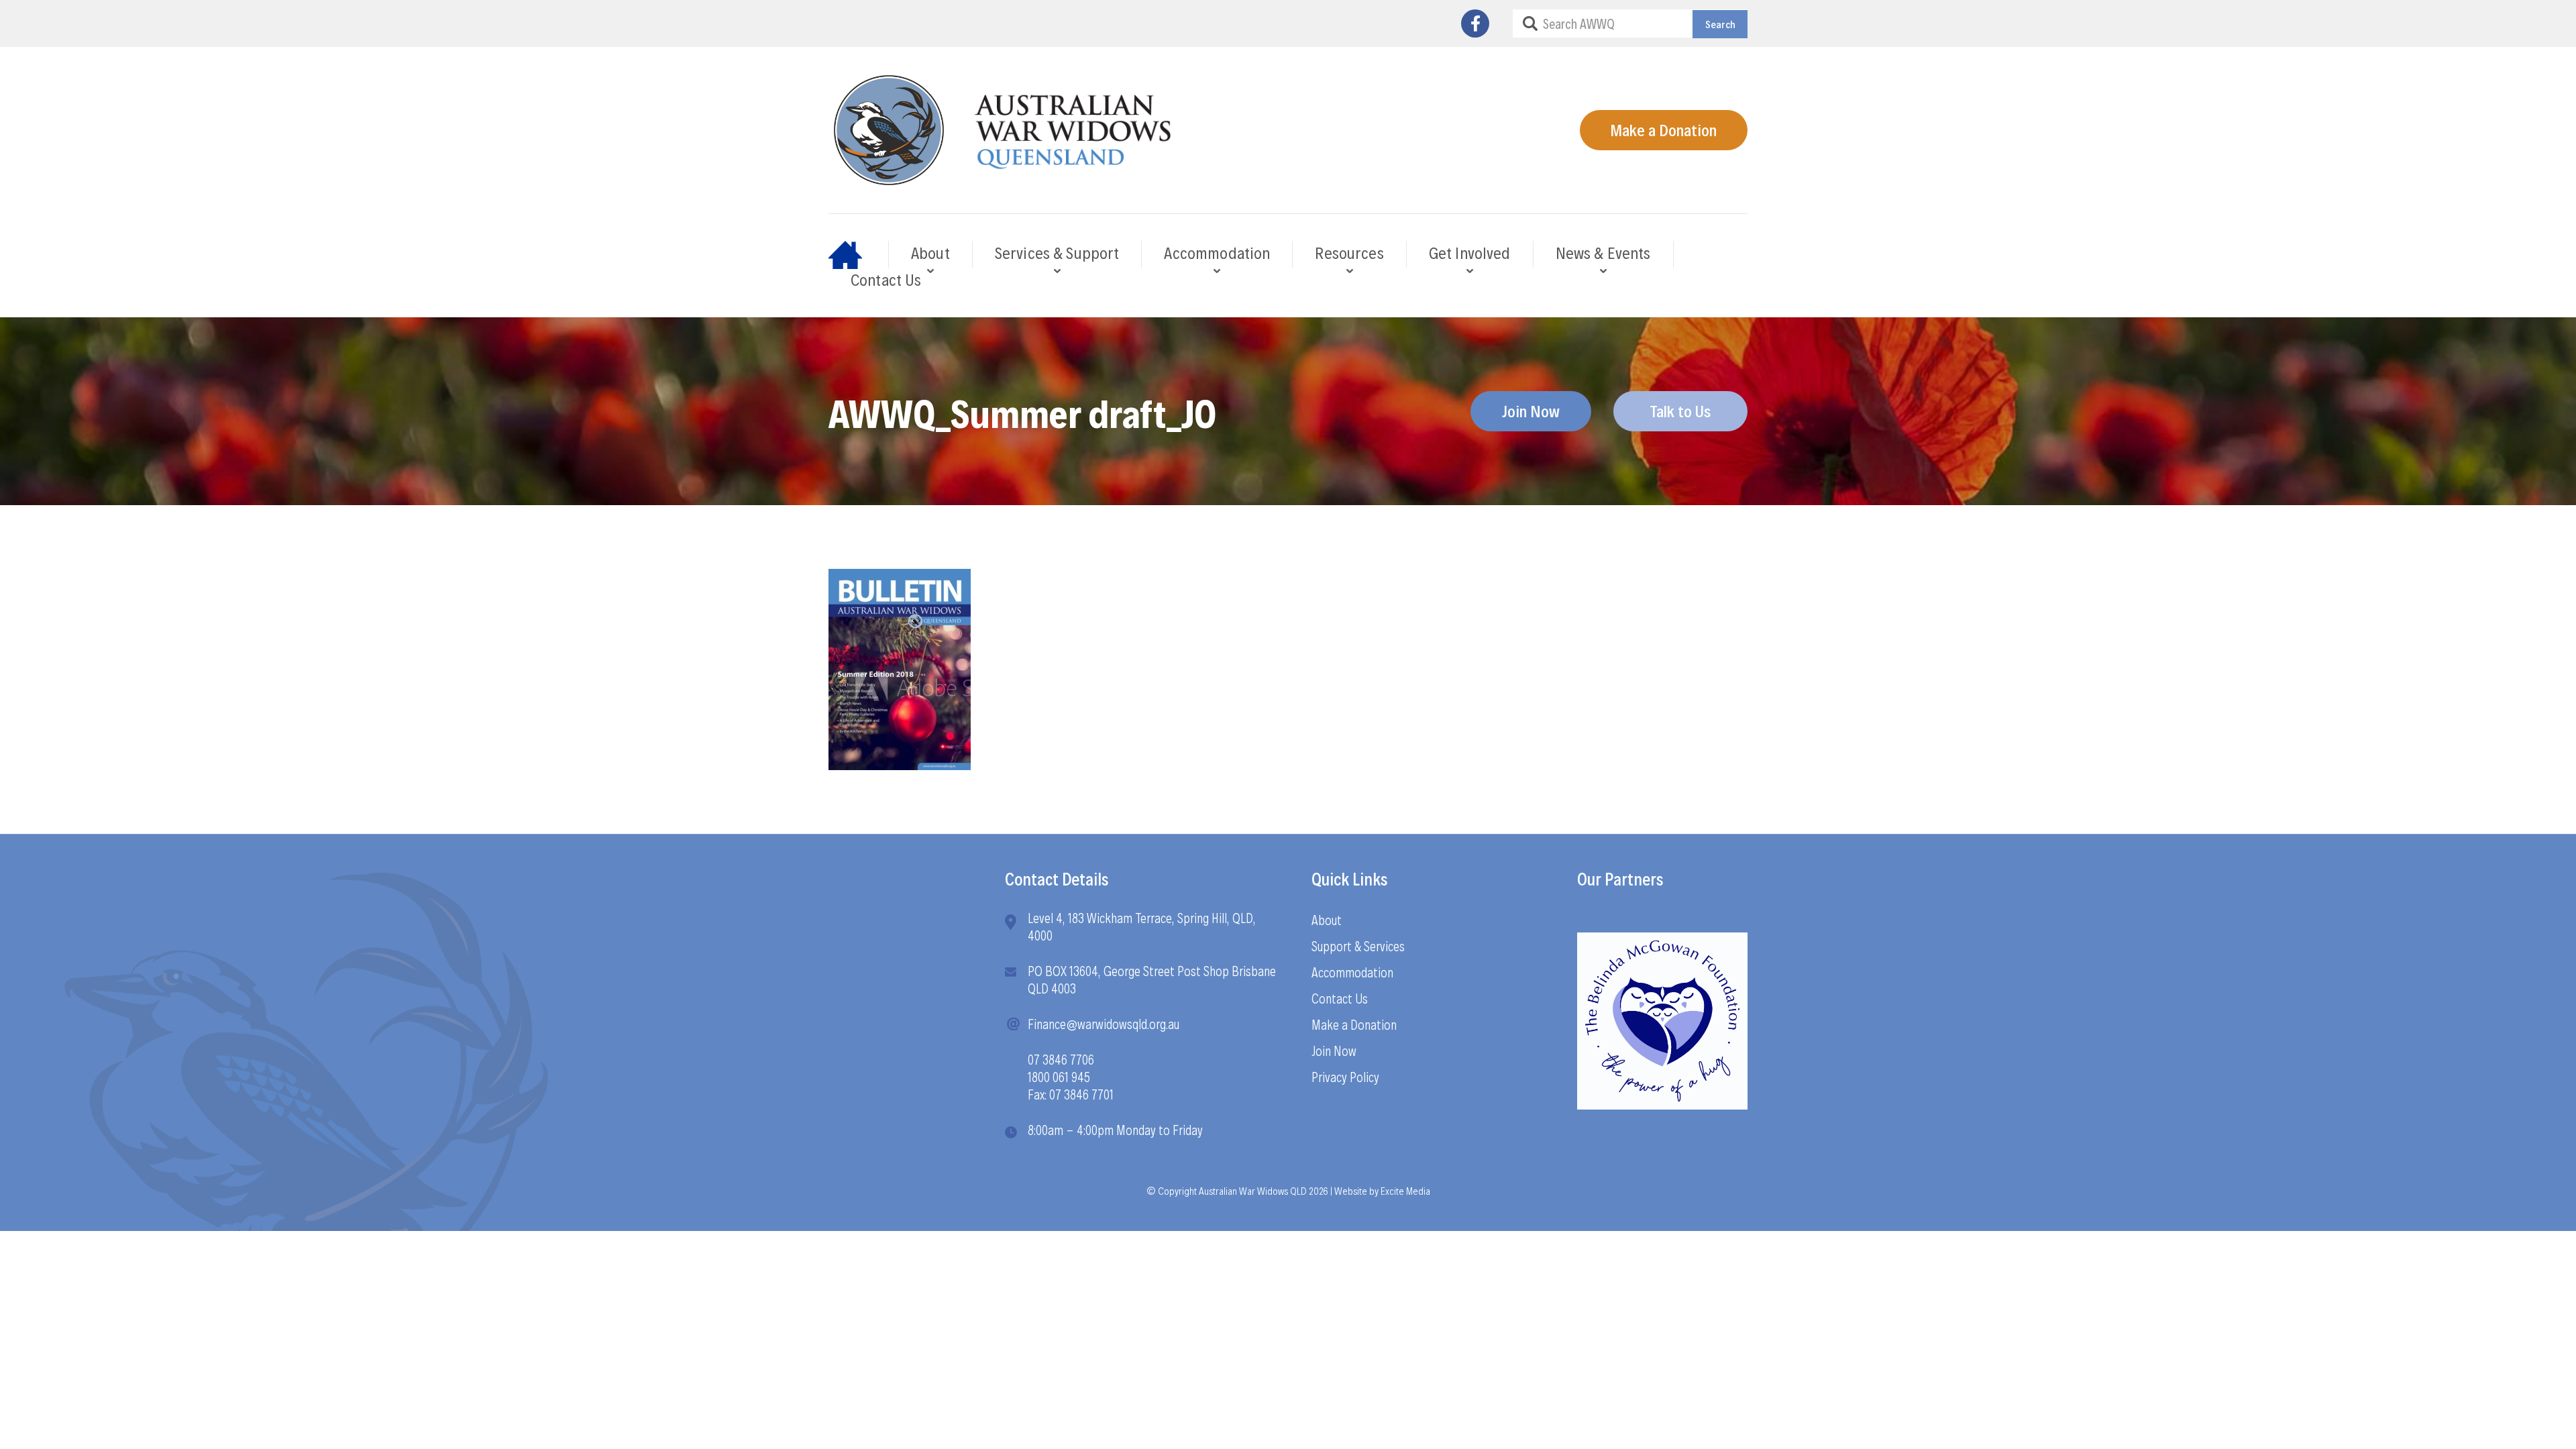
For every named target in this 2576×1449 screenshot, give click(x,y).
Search (1720, 24)
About (930, 252)
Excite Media (1405, 1190)
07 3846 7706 (1061, 1059)
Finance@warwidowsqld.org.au (1104, 1024)
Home (859, 254)
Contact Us (886, 279)
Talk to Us (1680, 411)
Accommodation (1217, 252)
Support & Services (1358, 946)
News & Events (1603, 252)
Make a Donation (1663, 129)
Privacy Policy (1345, 1077)
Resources (1349, 252)
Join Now (1531, 411)
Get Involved (1470, 252)
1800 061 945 (1059, 1077)
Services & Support (1057, 252)
